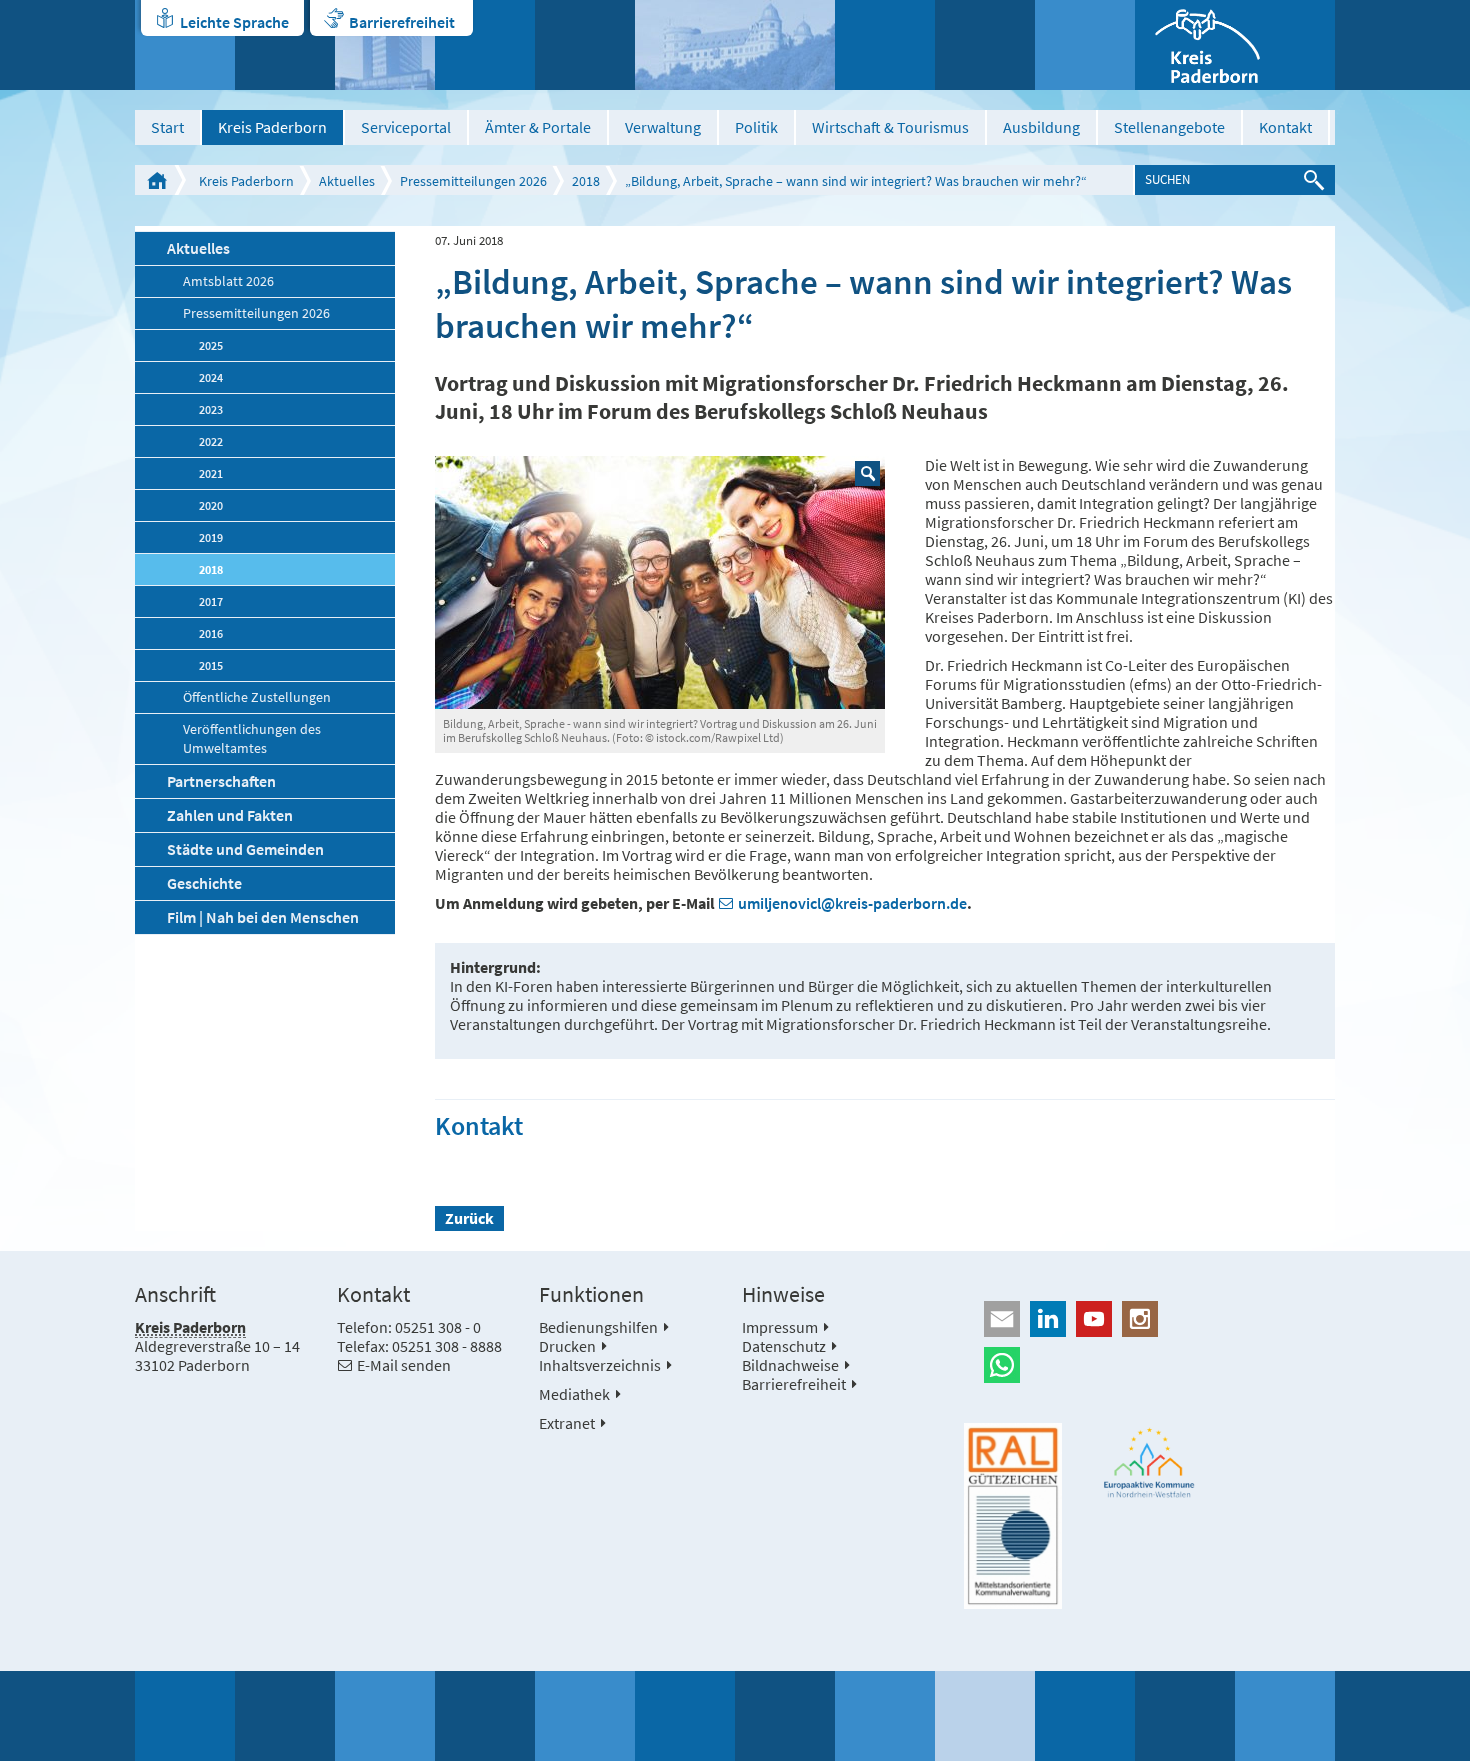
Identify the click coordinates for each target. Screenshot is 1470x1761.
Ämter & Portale (538, 127)
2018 (586, 181)
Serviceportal (406, 127)
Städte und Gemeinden (245, 849)
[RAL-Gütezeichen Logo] (1013, 1516)
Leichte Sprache (234, 22)
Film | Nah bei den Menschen (263, 917)
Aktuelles (347, 181)
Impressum (780, 1327)
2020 (211, 505)
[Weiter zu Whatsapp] (1149, 1365)
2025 (211, 345)
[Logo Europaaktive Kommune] (1150, 1462)
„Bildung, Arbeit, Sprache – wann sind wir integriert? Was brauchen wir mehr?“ (856, 181)
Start (167, 127)
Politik (756, 127)
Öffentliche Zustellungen (257, 697)
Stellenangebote (1169, 127)
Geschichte (204, 883)
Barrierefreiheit (402, 22)
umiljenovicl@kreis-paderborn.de (852, 903)
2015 (211, 665)
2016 (211, 633)
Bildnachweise (790, 1365)
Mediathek (574, 1394)
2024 (211, 377)
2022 (211, 441)
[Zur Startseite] (1235, 45)
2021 (211, 473)
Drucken (567, 1346)
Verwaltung (663, 127)
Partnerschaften (221, 781)
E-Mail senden (404, 1365)
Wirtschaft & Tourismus (890, 127)
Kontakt (1285, 127)
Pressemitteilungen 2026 (473, 181)
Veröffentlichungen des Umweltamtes (252, 739)
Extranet (567, 1423)
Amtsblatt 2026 (228, 281)
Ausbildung (1041, 127)
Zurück (469, 1218)
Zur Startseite (157, 180)
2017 (211, 601)
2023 (211, 409)
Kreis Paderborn (272, 127)
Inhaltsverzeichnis (600, 1365)
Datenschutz (784, 1346)
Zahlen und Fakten (230, 815)
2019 (211, 537)
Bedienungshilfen (598, 1327)
